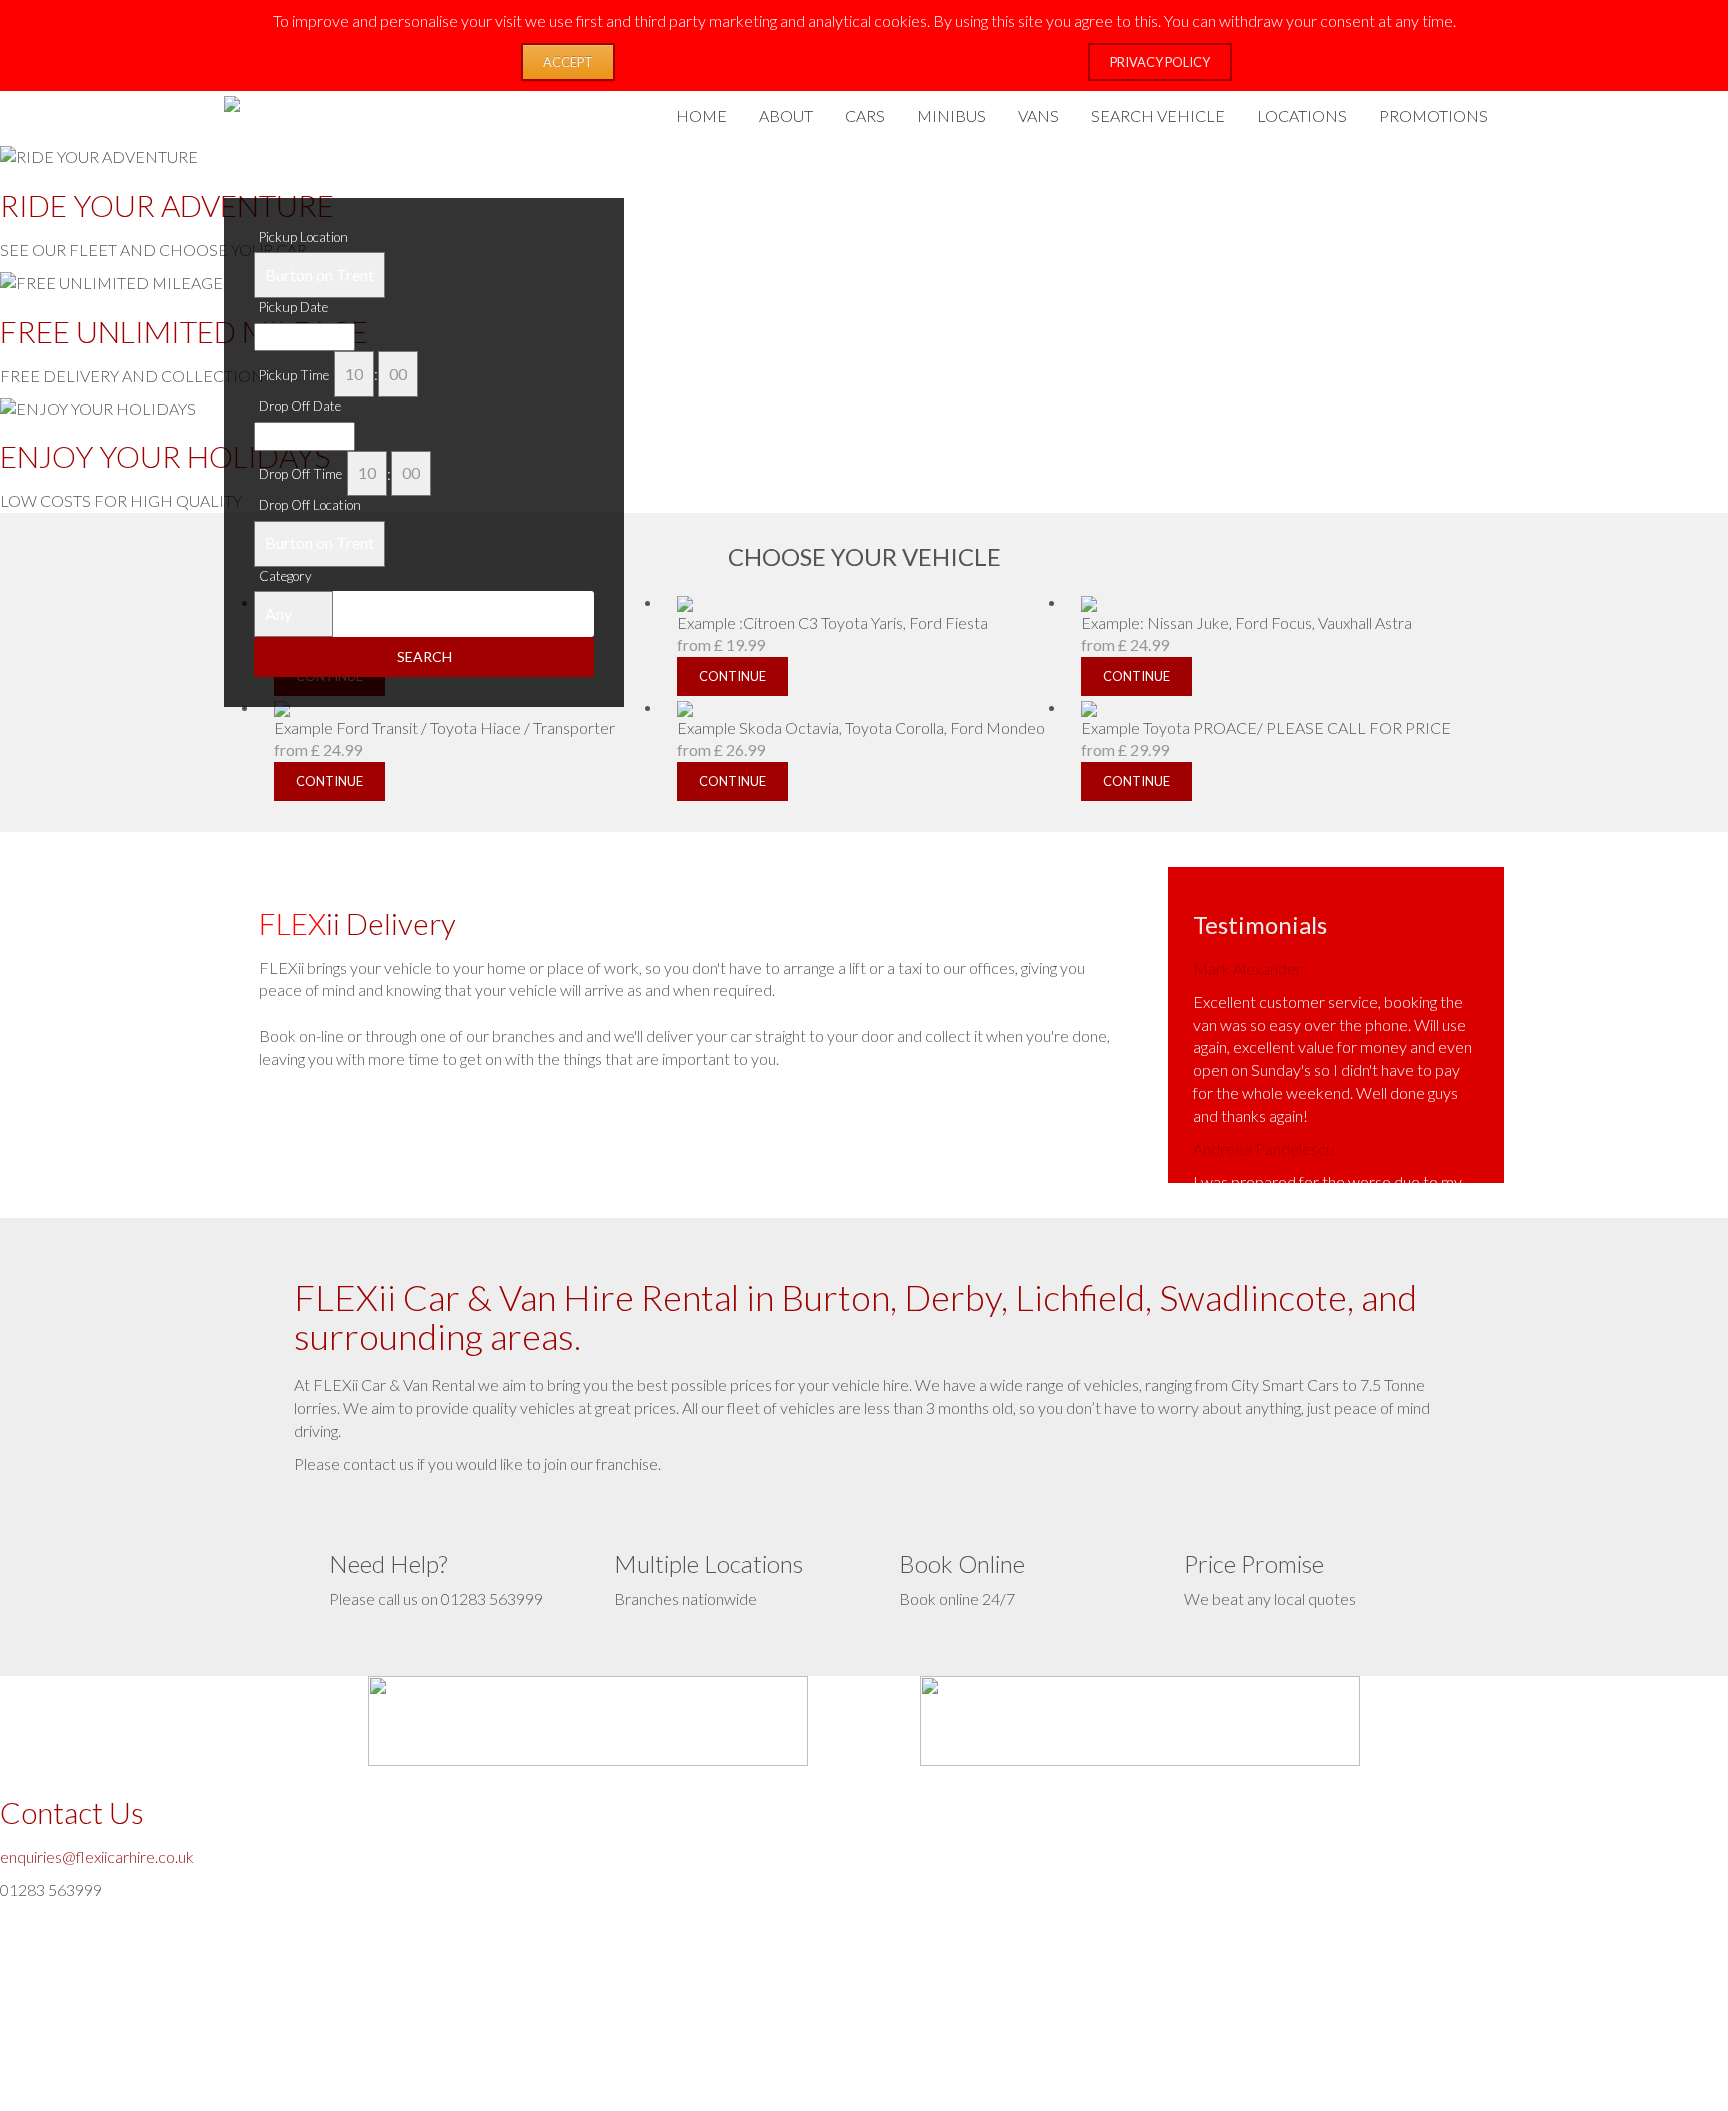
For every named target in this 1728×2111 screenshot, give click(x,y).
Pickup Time (294, 375)
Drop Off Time (300, 474)
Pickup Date (293, 307)
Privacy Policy (1160, 62)
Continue (329, 781)
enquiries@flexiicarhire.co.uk (97, 1856)
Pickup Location (303, 237)
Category (285, 576)
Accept (568, 62)
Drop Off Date (300, 406)
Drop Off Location (310, 505)
